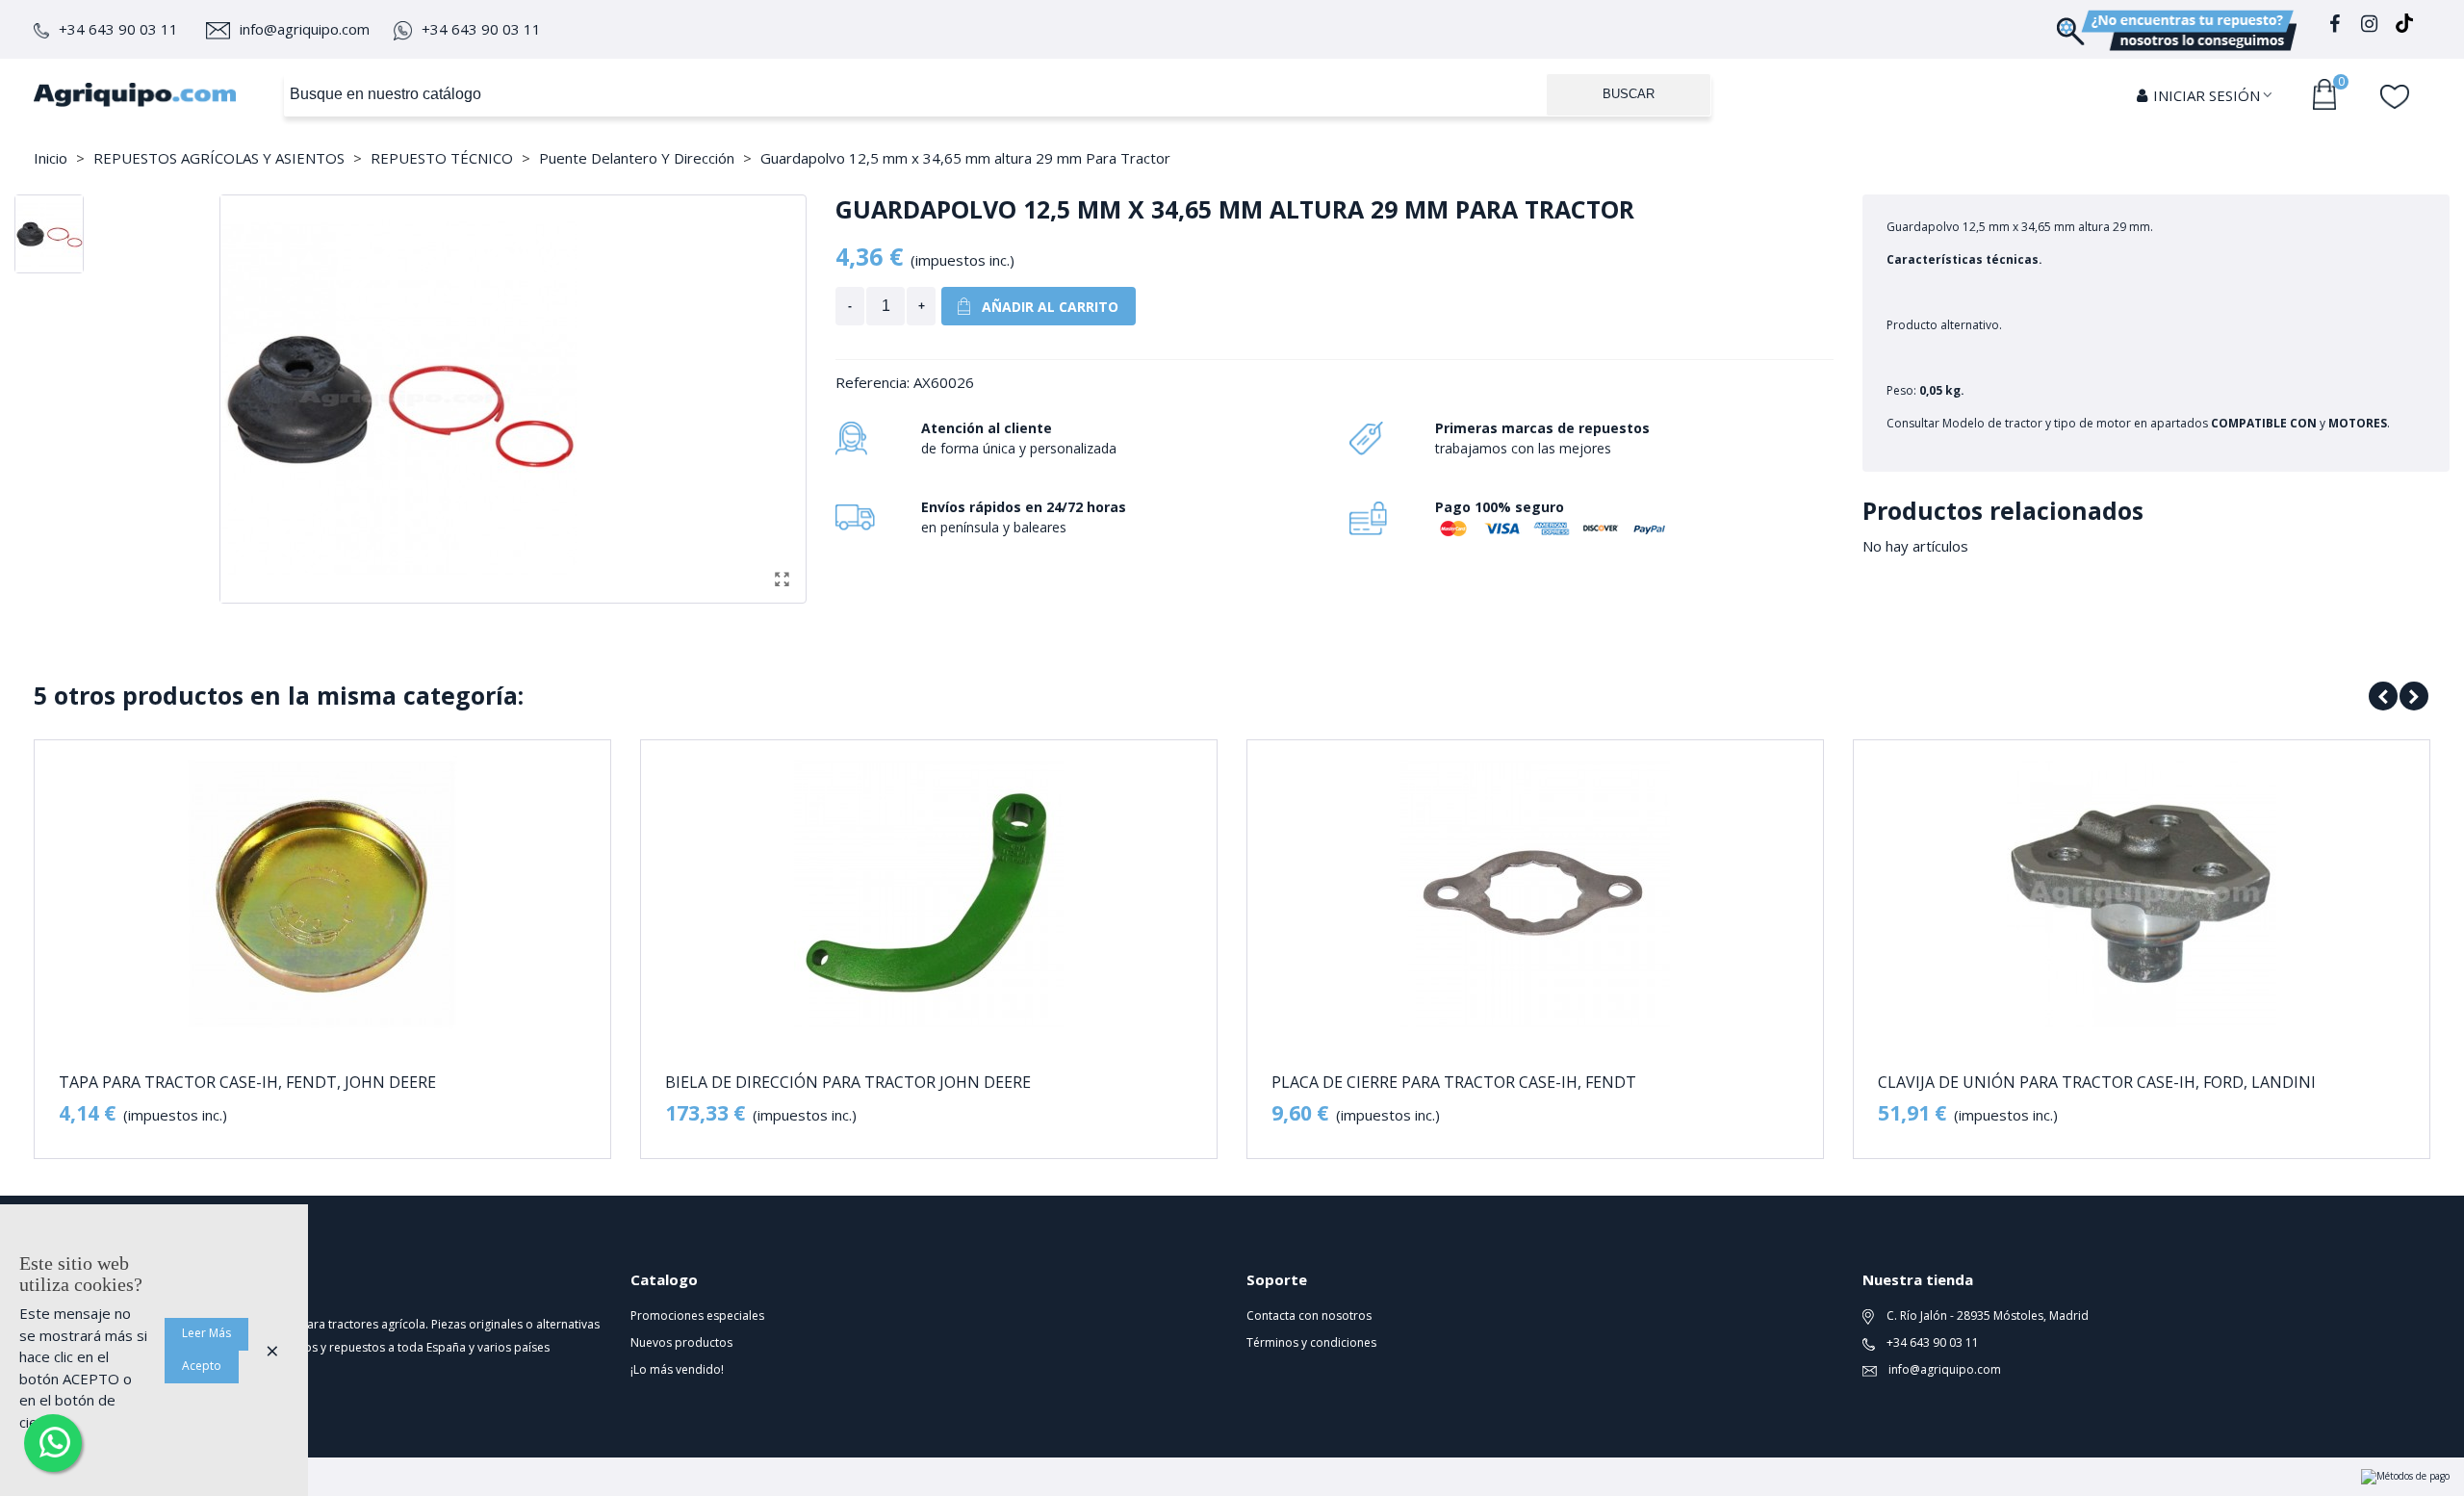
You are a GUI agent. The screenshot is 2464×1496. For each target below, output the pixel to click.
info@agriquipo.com (305, 29)
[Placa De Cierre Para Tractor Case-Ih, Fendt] (1535, 894)
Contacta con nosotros (1309, 1315)
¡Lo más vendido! (677, 1369)
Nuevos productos (681, 1342)
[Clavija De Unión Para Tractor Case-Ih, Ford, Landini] (2142, 894)
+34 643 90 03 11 (118, 29)
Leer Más (206, 1333)
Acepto (202, 1366)
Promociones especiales (697, 1315)
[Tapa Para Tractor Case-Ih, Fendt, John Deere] (322, 894)
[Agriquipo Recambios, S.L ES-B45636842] (135, 94)
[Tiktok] (2404, 26)
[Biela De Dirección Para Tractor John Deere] (929, 894)
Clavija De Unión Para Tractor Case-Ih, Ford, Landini (2097, 1083)
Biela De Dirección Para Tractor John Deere (848, 1083)
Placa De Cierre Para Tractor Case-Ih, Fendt (1454, 1083)
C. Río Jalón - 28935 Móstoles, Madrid (1986, 1315)
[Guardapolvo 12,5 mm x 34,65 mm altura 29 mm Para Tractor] (782, 579)
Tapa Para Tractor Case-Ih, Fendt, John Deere (247, 1083)
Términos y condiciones (1311, 1342)
